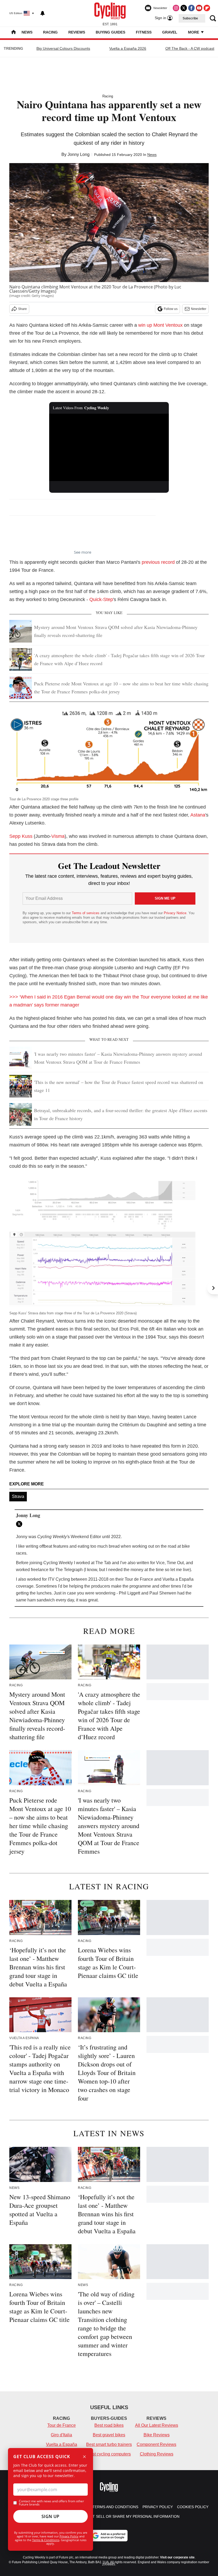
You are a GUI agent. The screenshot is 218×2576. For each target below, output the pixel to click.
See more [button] (83, 552)
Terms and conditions (115, 2507)
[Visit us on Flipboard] (207, 8)
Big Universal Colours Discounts (63, 48)
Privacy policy (158, 2507)
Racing (50, 32)
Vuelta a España (62, 2444)
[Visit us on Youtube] (199, 8)
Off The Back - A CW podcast (190, 48)
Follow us (171, 309)
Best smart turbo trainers (109, 2444)
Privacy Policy (69, 2536)
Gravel (170, 32)
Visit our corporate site (177, 2557)
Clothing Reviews (157, 2454)
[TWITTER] (20, 1524)
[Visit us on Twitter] (184, 8)
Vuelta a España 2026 (128, 48)
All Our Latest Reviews (157, 2425)
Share (22, 309)
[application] (109, 447)
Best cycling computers (109, 2454)
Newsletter (199, 309)
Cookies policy (193, 2507)
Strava (18, 1496)
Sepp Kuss (21, 836)
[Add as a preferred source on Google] (109, 2536)
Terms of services (86, 913)
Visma (58, 836)
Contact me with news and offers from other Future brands (51, 2503)
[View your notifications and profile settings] (43, 13)
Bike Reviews (157, 2435)
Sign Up (51, 2516)
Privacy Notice (175, 913)
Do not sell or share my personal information (130, 2516)
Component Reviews (156, 2444)
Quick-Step (101, 599)
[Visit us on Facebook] (191, 8)
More (194, 32)
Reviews (77, 32)
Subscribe (190, 18)
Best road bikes (109, 2425)
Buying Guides (110, 32)
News (27, 32)
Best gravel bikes (109, 2435)
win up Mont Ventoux (160, 325)
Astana (198, 815)
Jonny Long (79, 154)
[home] (14, 33)
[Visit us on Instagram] (176, 8)
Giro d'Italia (61, 2435)
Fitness (144, 32)
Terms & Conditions (46, 2540)
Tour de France (62, 2425)
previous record (158, 562)
